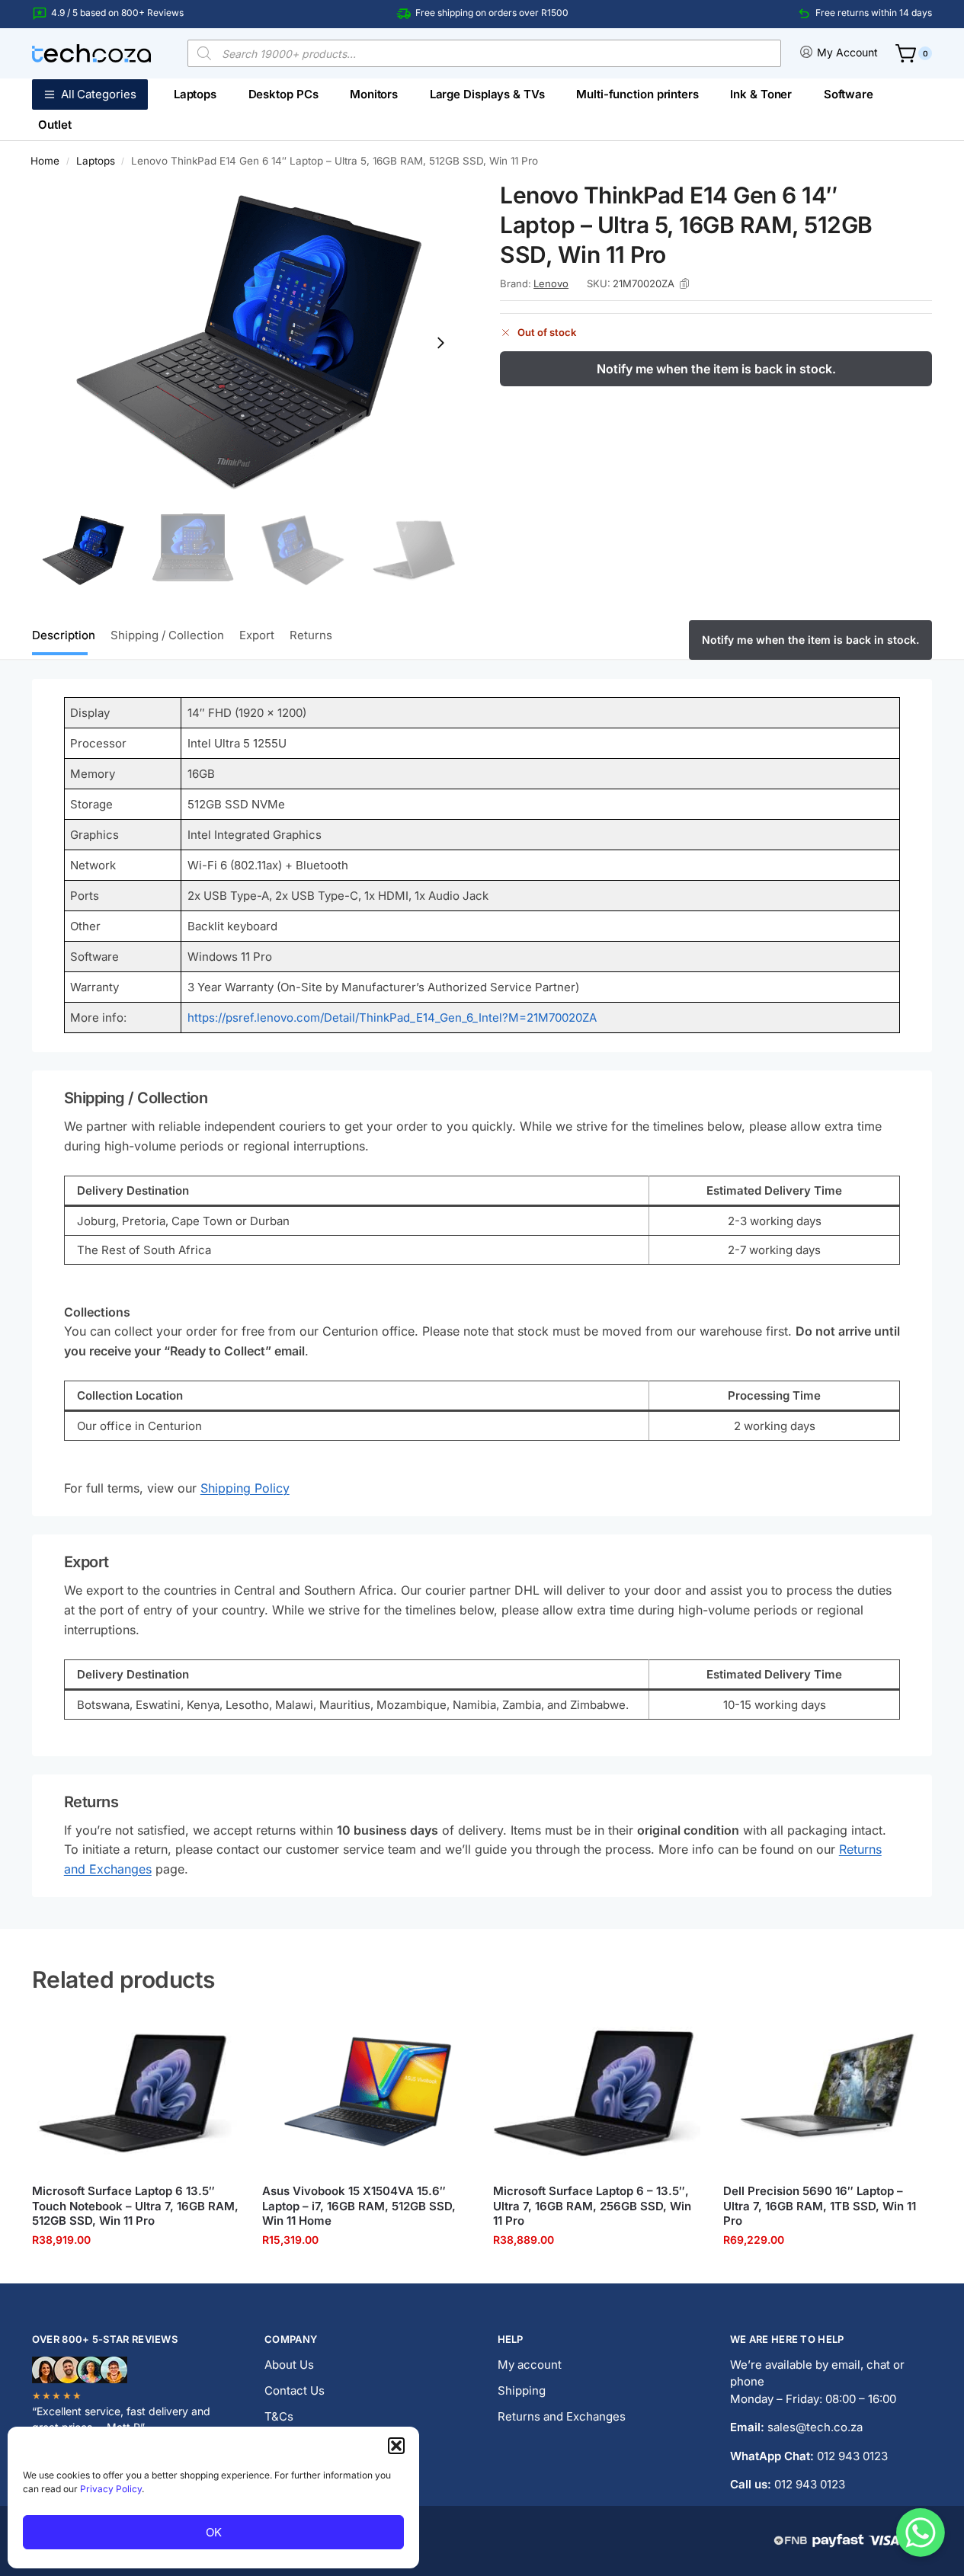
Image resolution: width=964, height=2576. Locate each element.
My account (530, 2365)
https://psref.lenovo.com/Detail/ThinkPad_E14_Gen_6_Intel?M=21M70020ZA (392, 1018)
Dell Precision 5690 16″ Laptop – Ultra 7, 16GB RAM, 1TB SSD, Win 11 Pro (820, 2206)
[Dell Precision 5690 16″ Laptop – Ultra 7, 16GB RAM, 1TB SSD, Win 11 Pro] (827, 2094)
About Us (289, 2365)
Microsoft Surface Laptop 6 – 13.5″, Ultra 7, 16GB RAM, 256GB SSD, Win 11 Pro (592, 2206)
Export (257, 635)
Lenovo (551, 283)
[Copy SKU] (684, 283)
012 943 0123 (852, 2456)
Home (45, 161)
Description (64, 635)
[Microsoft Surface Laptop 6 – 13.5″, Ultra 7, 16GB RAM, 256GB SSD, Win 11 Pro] (597, 2094)
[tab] (67, 634)
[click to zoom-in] (248, 342)
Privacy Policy (111, 2489)
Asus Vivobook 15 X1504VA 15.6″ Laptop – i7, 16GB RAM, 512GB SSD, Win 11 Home (359, 2206)
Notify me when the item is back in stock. (716, 369)
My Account (847, 52)
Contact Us (295, 2390)
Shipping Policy (245, 1488)
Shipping (522, 2390)
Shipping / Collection (167, 635)
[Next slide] (440, 343)
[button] (396, 2446)
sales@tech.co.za (815, 2427)
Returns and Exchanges (562, 2416)
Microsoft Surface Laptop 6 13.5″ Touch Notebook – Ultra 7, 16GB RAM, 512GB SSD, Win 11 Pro (135, 2206)
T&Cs (279, 2416)
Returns (311, 635)
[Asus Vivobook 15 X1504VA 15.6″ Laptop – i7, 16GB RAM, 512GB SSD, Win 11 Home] (366, 2094)
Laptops (96, 161)
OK (214, 2532)
